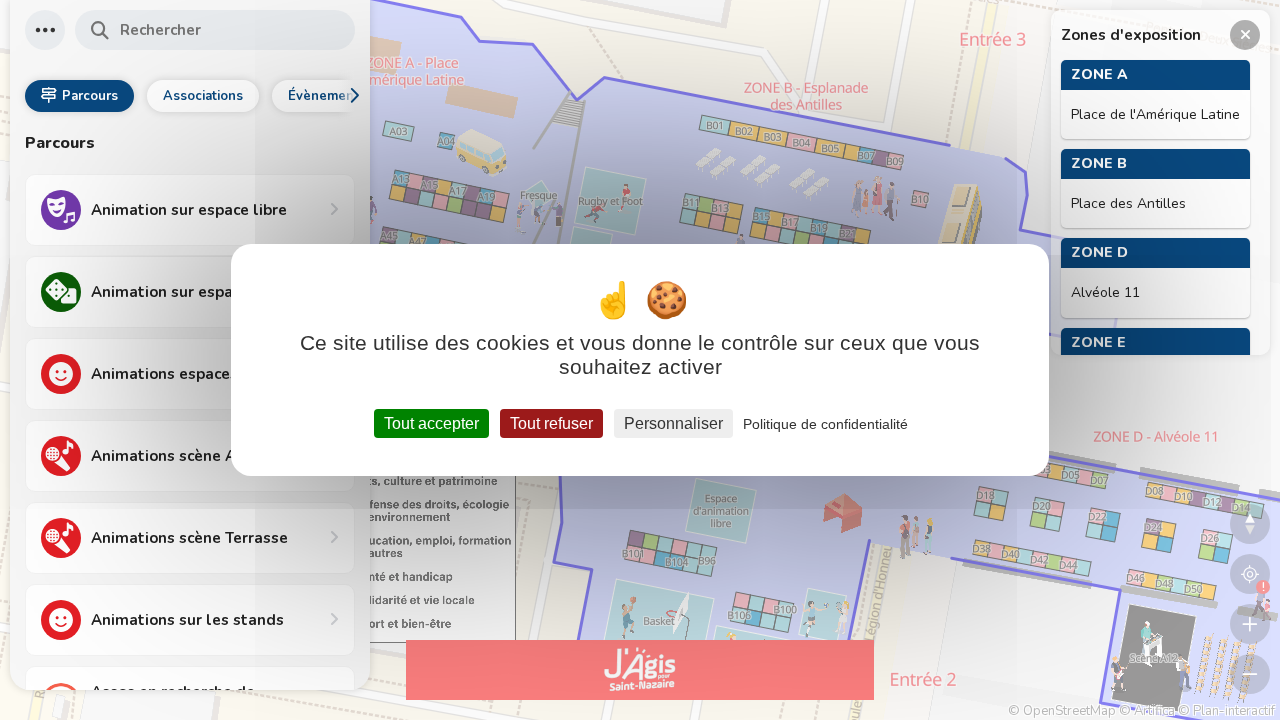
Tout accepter (431, 423)
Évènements (327, 96)
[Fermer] (1245, 35)
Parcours (90, 96)
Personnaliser (673, 423)
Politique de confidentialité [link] (825, 424)
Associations (203, 96)
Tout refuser (551, 423)
